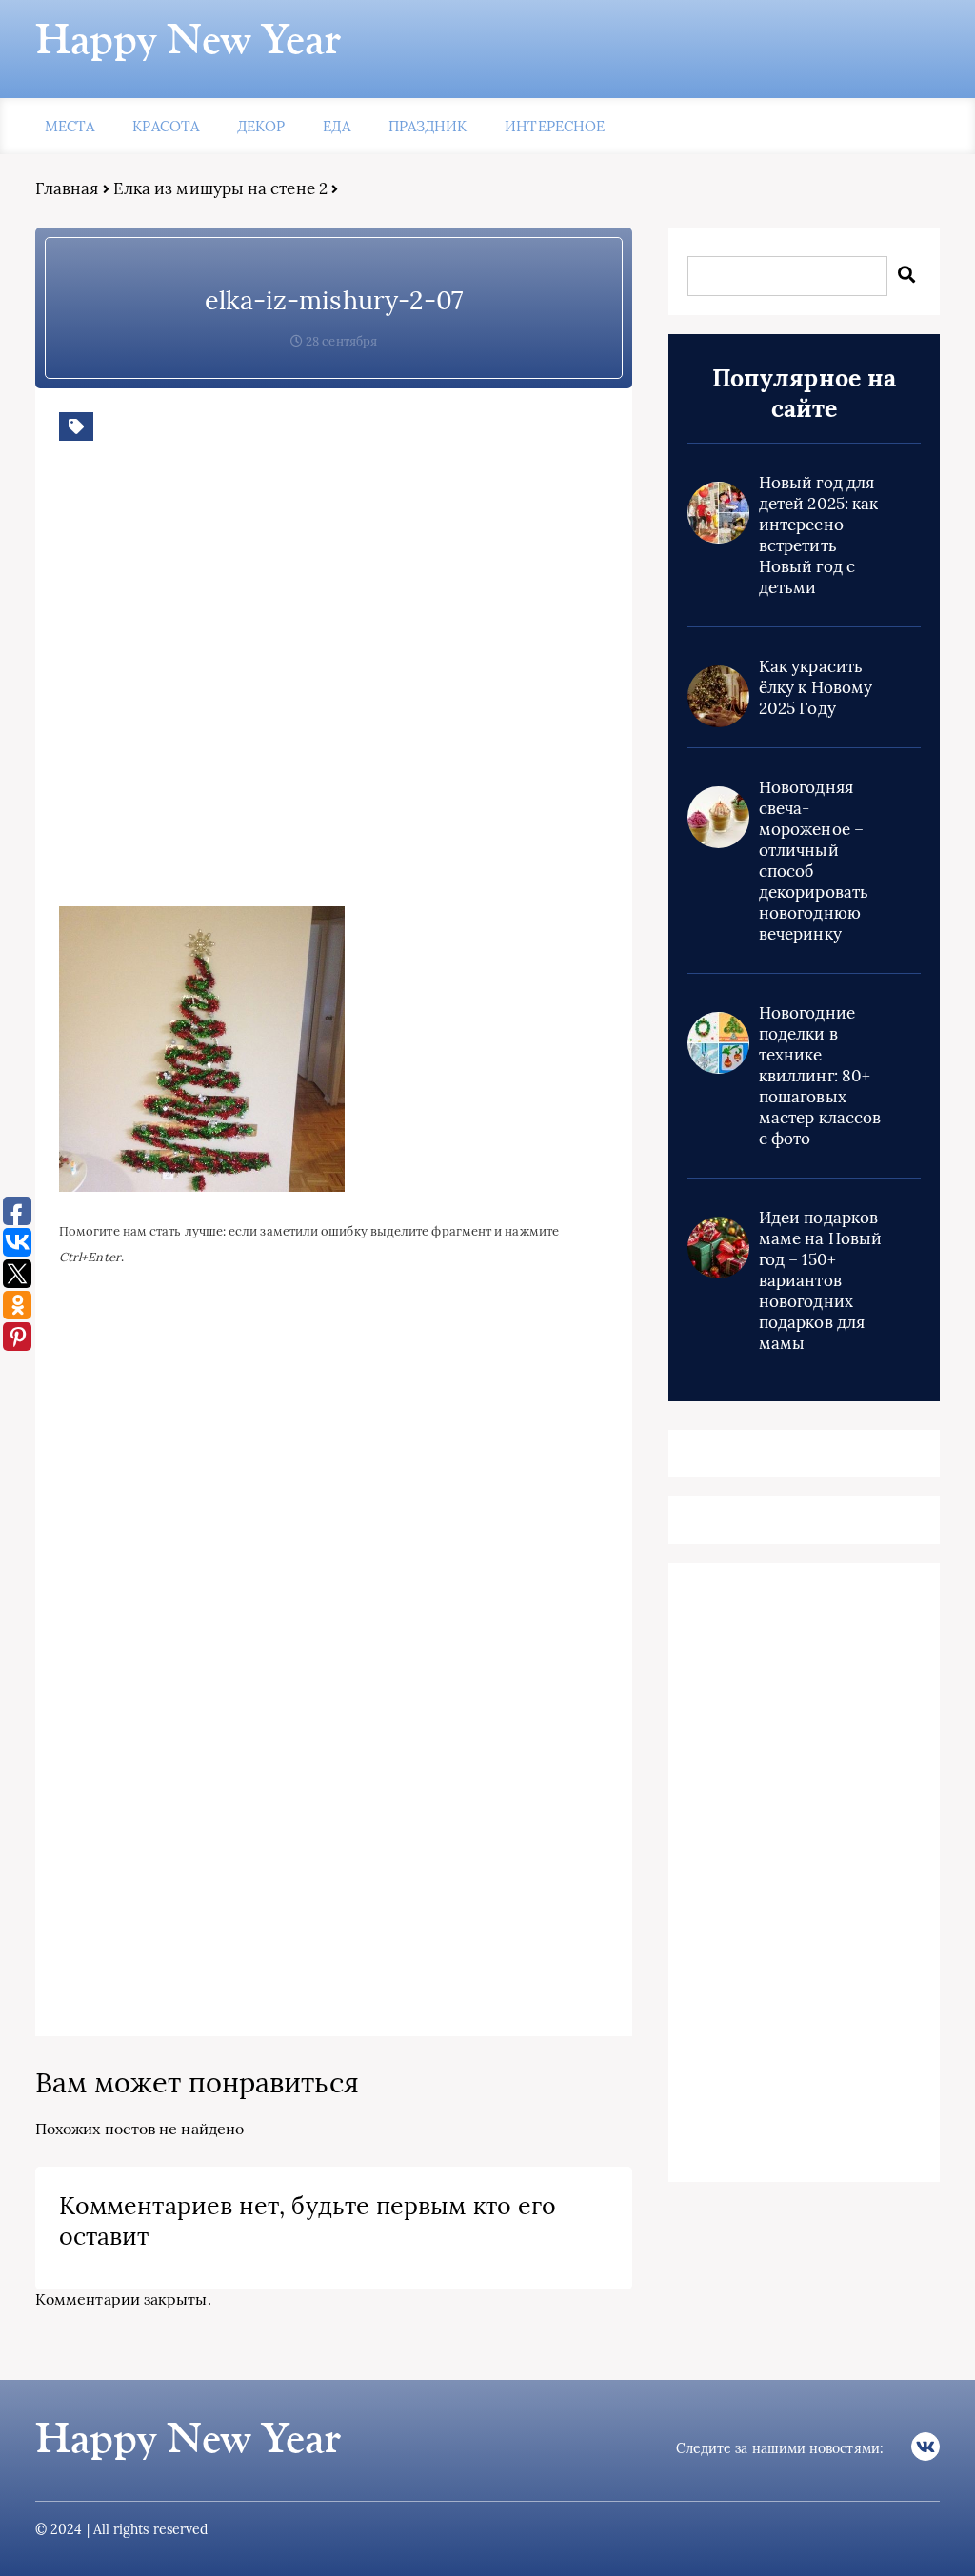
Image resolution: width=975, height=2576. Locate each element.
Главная (67, 188)
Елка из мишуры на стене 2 (220, 188)
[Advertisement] (335, 688)
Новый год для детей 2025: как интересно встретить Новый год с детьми (818, 535)
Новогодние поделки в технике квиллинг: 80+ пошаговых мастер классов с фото (820, 1076)
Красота (166, 126)
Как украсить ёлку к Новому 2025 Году (816, 687)
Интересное (555, 126)
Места (70, 126)
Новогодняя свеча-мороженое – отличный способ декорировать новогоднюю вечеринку (814, 861)
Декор (261, 126)
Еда (336, 126)
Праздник (428, 126)
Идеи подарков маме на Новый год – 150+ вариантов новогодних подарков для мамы (820, 1280)
